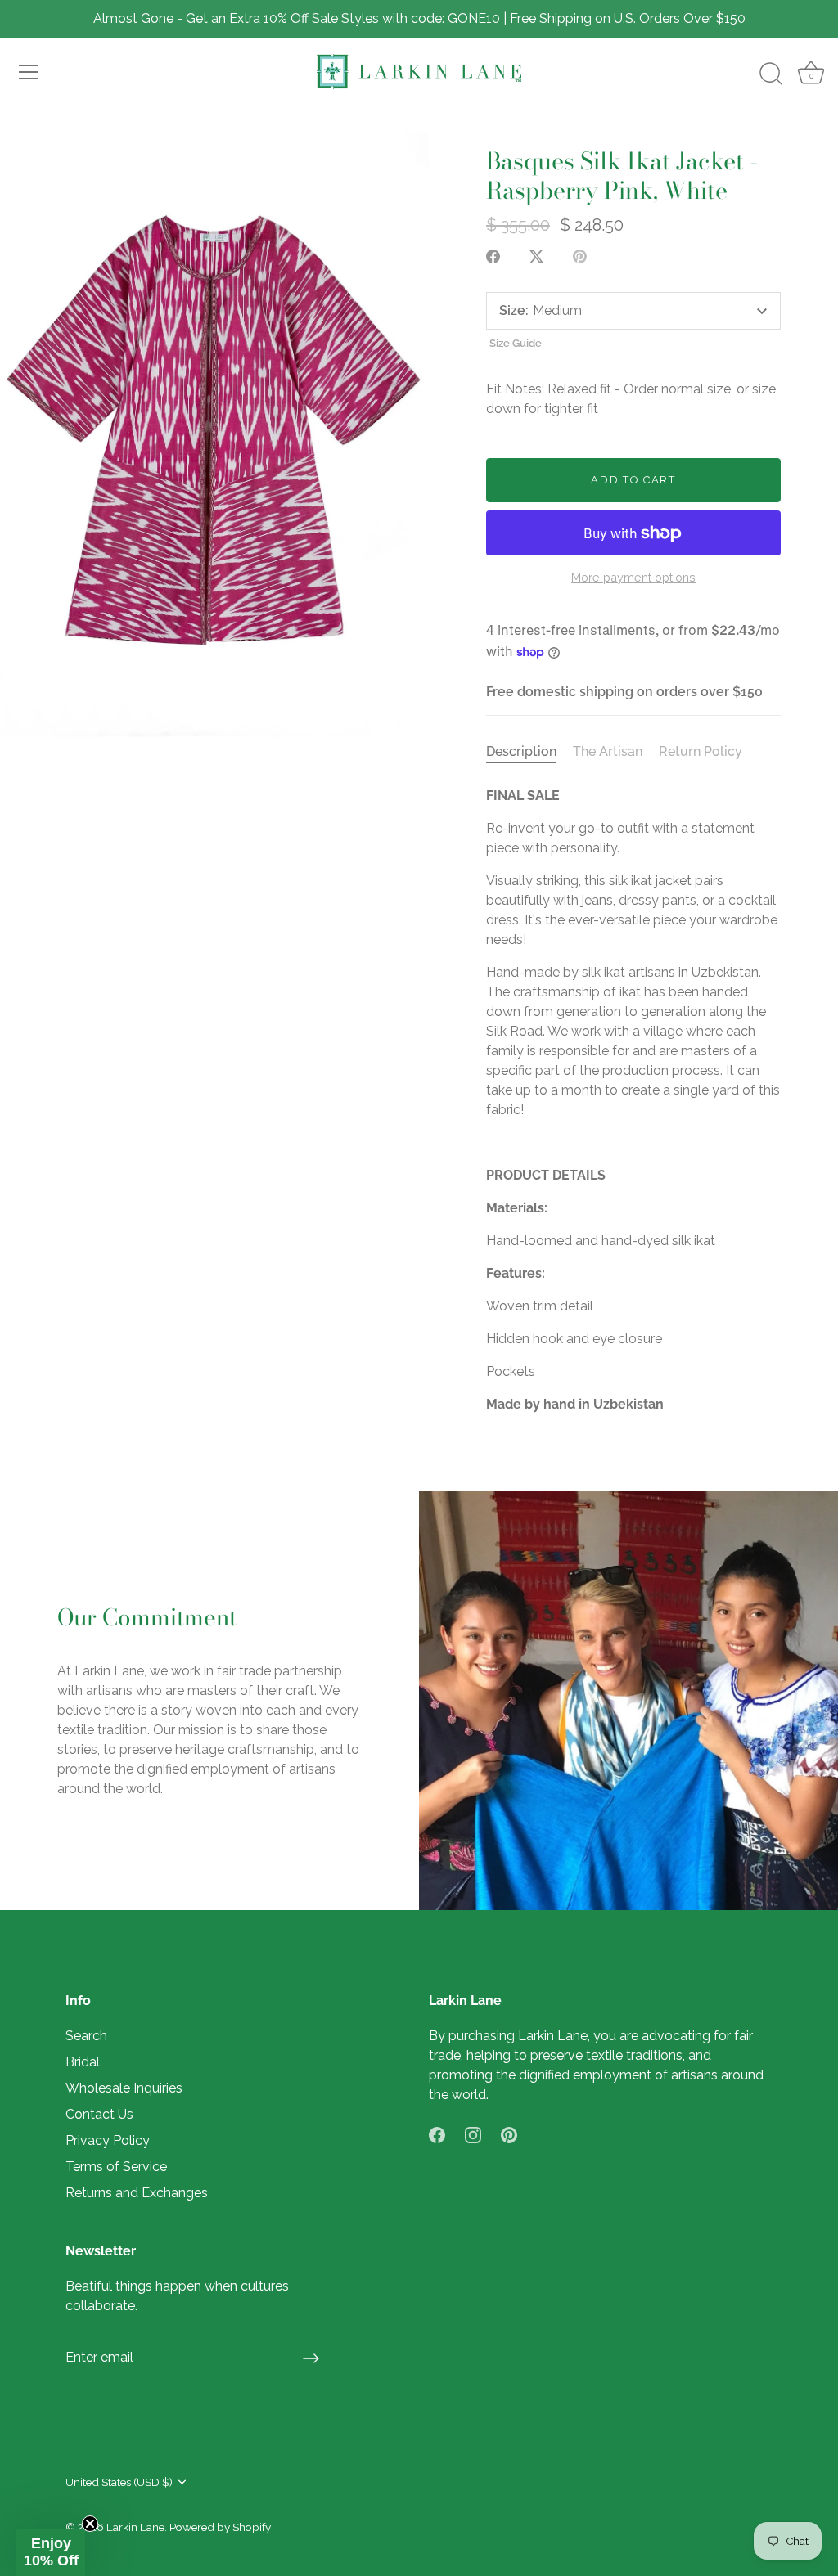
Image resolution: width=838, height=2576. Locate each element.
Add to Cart (633, 480)
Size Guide (516, 343)
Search (86, 2036)
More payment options (633, 577)
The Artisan (608, 751)
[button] (51, 2552)
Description (521, 751)
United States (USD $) (119, 2482)
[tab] (529, 752)
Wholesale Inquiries (124, 2088)
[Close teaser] (90, 2524)
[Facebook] (437, 2134)
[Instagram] (473, 2134)
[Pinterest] (509, 2134)
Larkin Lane (135, 2527)
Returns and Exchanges (137, 2193)
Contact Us (99, 2114)
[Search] (771, 74)
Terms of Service (116, 2167)
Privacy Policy (108, 2140)
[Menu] (29, 72)
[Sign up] (311, 2358)
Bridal (83, 2062)
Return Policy (701, 751)
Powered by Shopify (220, 2527)
